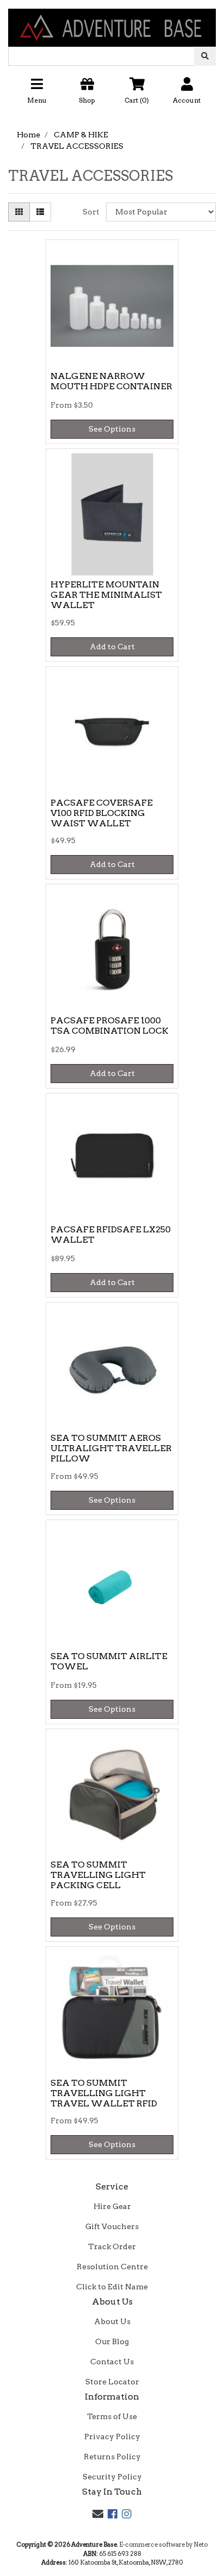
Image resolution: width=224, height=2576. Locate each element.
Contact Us (112, 2362)
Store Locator (112, 2382)
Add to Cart (112, 647)
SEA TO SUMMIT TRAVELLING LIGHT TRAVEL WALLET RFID (104, 2093)
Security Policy (112, 2477)
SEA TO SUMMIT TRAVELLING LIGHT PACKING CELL (98, 1875)
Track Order (112, 2246)
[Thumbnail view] (19, 212)
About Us (112, 2321)
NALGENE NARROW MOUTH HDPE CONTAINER (111, 381)
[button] (112, 95)
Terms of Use (112, 2416)
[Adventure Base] (112, 23)
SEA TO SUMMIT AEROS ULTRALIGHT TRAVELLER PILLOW (111, 1448)
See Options (112, 429)
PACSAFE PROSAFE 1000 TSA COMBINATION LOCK (110, 1026)
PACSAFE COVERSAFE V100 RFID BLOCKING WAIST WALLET (102, 813)
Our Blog (112, 2341)
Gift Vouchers (112, 2226)
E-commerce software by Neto (163, 2545)
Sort (91, 212)
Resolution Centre (112, 2267)
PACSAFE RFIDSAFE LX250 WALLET (111, 1235)
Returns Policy (112, 2457)
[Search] (205, 56)
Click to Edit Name (112, 2287)
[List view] (40, 212)
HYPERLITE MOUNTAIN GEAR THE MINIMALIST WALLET (106, 595)
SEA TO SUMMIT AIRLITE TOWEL (109, 1661)
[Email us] (98, 2514)
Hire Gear (112, 2206)
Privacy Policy (112, 2436)
